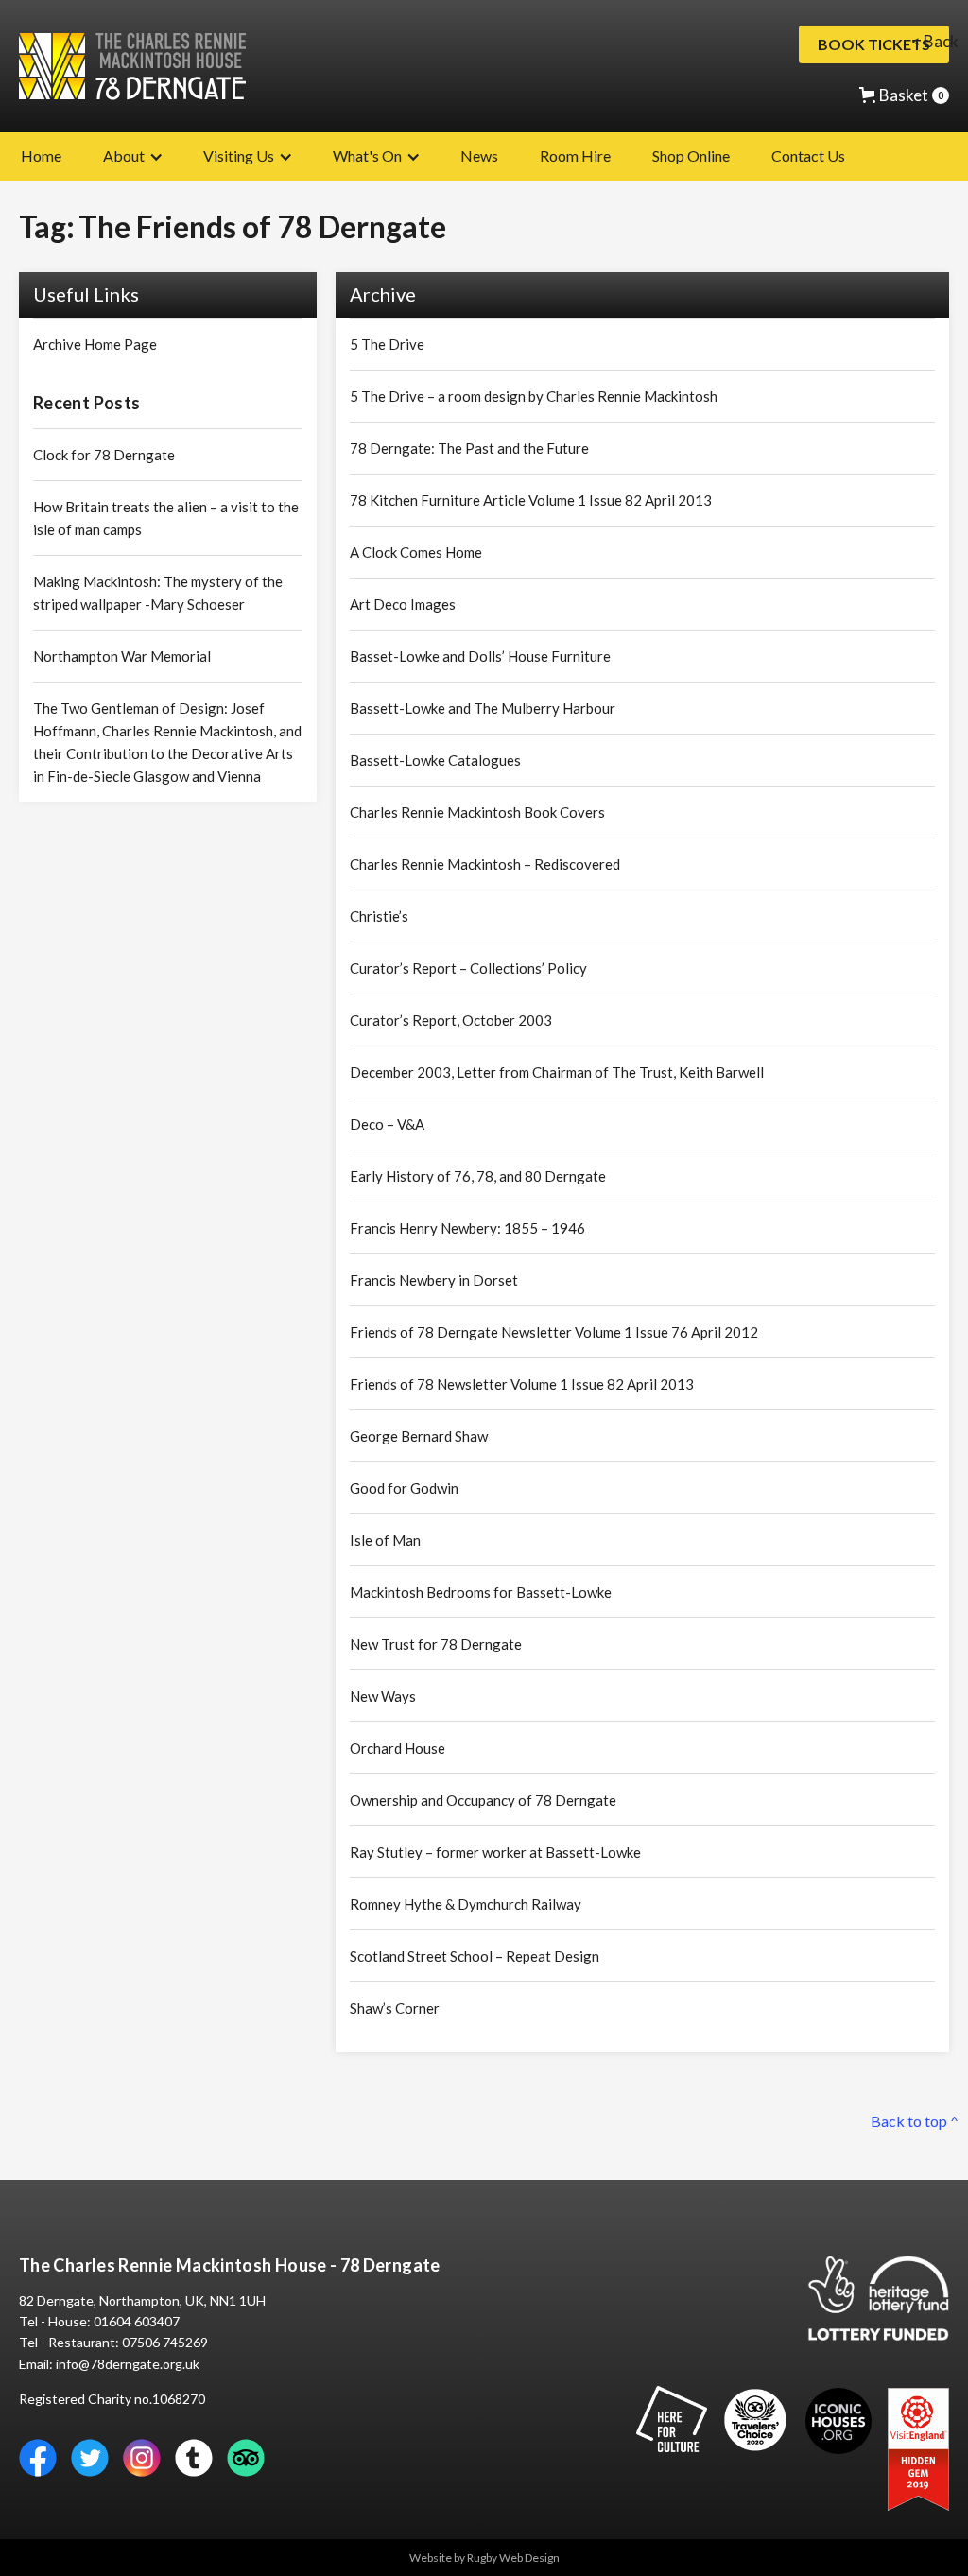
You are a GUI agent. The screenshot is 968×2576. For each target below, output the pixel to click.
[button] (904, 95)
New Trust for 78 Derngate (436, 1644)
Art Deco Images (403, 604)
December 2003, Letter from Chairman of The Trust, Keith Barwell (557, 1072)
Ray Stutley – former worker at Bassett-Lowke (495, 1852)
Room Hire (575, 156)
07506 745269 (165, 2342)
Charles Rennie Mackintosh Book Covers (477, 812)
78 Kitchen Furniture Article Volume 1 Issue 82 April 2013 (531, 500)
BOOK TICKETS (874, 44)
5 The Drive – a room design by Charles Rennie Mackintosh (534, 396)
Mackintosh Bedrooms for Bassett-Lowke (481, 1592)
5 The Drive (387, 344)
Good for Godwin (404, 1488)
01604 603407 (137, 2321)
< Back (935, 41)
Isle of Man (385, 1540)
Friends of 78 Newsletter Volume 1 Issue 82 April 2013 (522, 1384)
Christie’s (379, 916)
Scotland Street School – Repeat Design (475, 1956)
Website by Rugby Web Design (484, 2558)
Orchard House (398, 1748)
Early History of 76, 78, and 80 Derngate (478, 1176)
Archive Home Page (95, 344)
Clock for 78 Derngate (104, 455)
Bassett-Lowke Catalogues (435, 760)
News (479, 156)
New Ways (383, 1696)
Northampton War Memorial (122, 656)
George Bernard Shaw (419, 1436)
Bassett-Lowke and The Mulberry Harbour (483, 708)
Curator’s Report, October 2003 (451, 1020)
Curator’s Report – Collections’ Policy (468, 968)
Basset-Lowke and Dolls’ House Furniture (480, 656)
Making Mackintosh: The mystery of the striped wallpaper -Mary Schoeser (158, 593)
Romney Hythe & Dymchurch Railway (466, 1904)
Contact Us (808, 156)
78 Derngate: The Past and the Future (469, 448)
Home (41, 156)
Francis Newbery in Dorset (434, 1280)
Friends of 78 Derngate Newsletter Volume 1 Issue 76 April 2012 (554, 1332)
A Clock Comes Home (416, 552)
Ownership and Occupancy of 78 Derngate (483, 1800)
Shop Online (691, 156)
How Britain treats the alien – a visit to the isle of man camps (166, 518)
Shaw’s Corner (395, 2008)
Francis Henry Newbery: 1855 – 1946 (467, 1228)
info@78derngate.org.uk (128, 2364)
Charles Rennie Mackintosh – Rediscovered (485, 864)
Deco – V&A (387, 1124)
